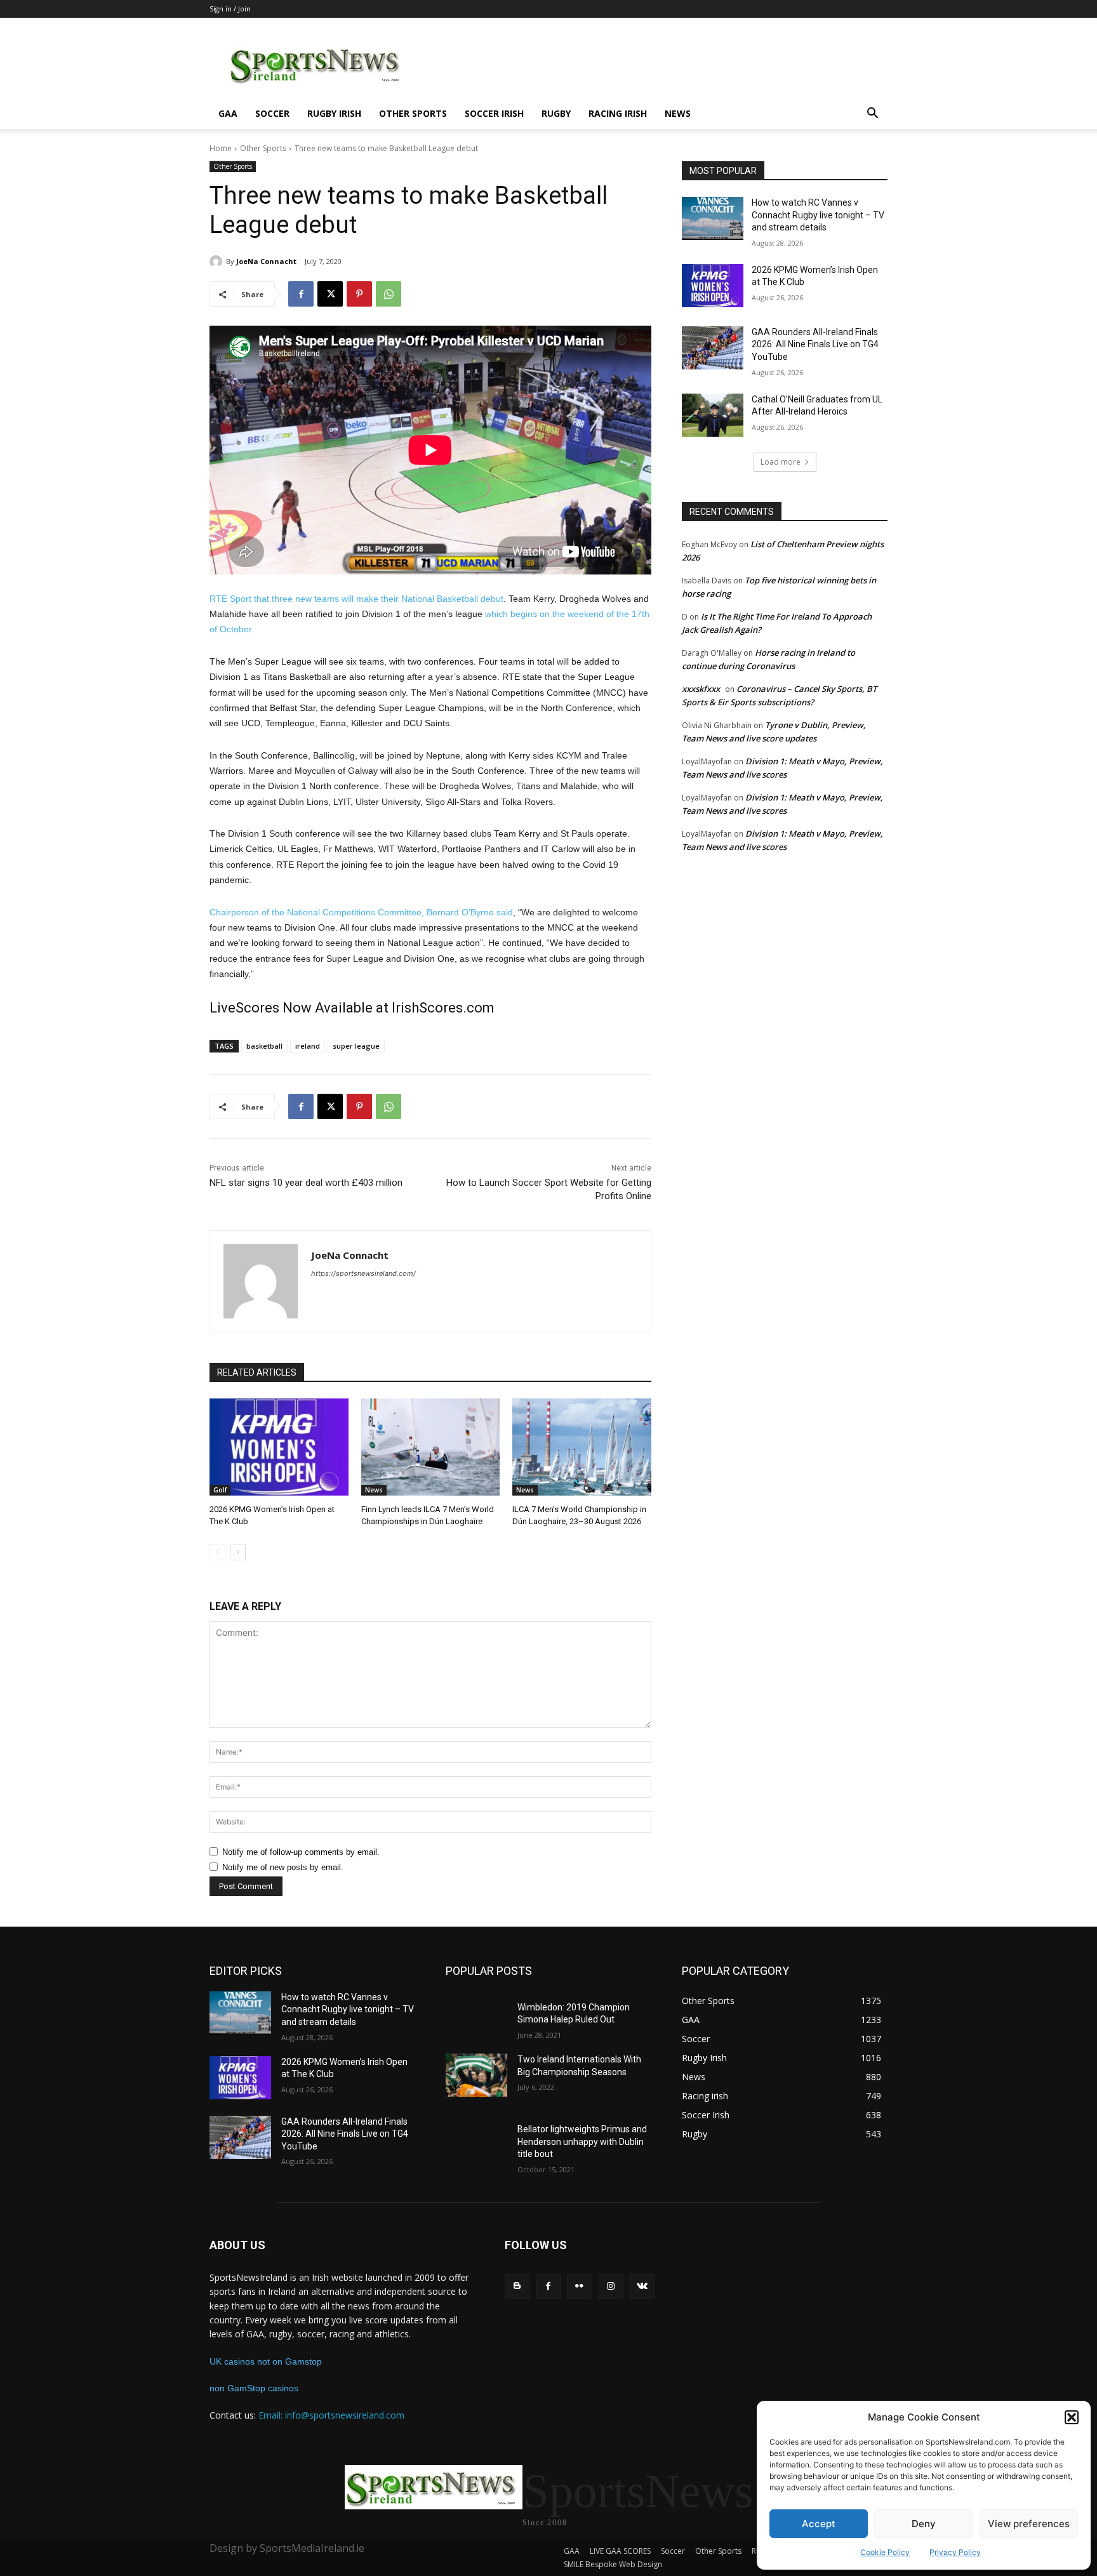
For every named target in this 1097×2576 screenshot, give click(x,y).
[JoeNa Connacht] (218, 262)
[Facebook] (301, 294)
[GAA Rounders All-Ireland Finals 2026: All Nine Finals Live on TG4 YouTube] (713, 348)
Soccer (272, 113)
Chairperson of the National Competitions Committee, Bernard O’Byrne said (361, 912)
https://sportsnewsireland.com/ (363, 1273)
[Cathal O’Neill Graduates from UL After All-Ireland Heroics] (713, 415)
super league (356, 1046)
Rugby (556, 113)
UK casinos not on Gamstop (266, 2361)
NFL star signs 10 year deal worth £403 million (306, 1183)
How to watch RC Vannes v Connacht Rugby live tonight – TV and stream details (818, 215)
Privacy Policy (955, 2552)
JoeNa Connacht (266, 261)
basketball (264, 1046)
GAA (228, 113)
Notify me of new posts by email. (283, 1867)
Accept (819, 2524)
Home (221, 148)
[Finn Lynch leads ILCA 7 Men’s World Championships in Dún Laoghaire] (431, 1447)
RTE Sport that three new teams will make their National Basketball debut (356, 599)
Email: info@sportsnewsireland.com (331, 2415)
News (678, 113)
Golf (220, 1490)
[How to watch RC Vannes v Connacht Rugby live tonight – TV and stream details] (713, 218)
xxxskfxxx (701, 689)
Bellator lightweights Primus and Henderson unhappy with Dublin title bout (582, 2141)
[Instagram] (611, 2286)
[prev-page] (217, 1552)
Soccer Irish (494, 113)
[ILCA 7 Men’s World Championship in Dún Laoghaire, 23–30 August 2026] (582, 1447)
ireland (308, 1046)
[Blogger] (517, 2286)
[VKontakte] (642, 2286)
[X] (330, 294)
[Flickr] (579, 2286)
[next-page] (238, 1552)
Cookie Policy (885, 2552)
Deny (924, 2524)
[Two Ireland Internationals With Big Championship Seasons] (476, 2075)
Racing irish (618, 113)
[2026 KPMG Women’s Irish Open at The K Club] (279, 1447)
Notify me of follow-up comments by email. (301, 1852)
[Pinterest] (359, 294)
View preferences (1029, 2524)
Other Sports (413, 113)
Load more (781, 462)
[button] (1072, 2417)
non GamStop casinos (254, 2388)
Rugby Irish (334, 113)
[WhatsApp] (389, 294)
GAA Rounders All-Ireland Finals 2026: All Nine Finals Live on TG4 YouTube (815, 344)
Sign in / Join (230, 9)
